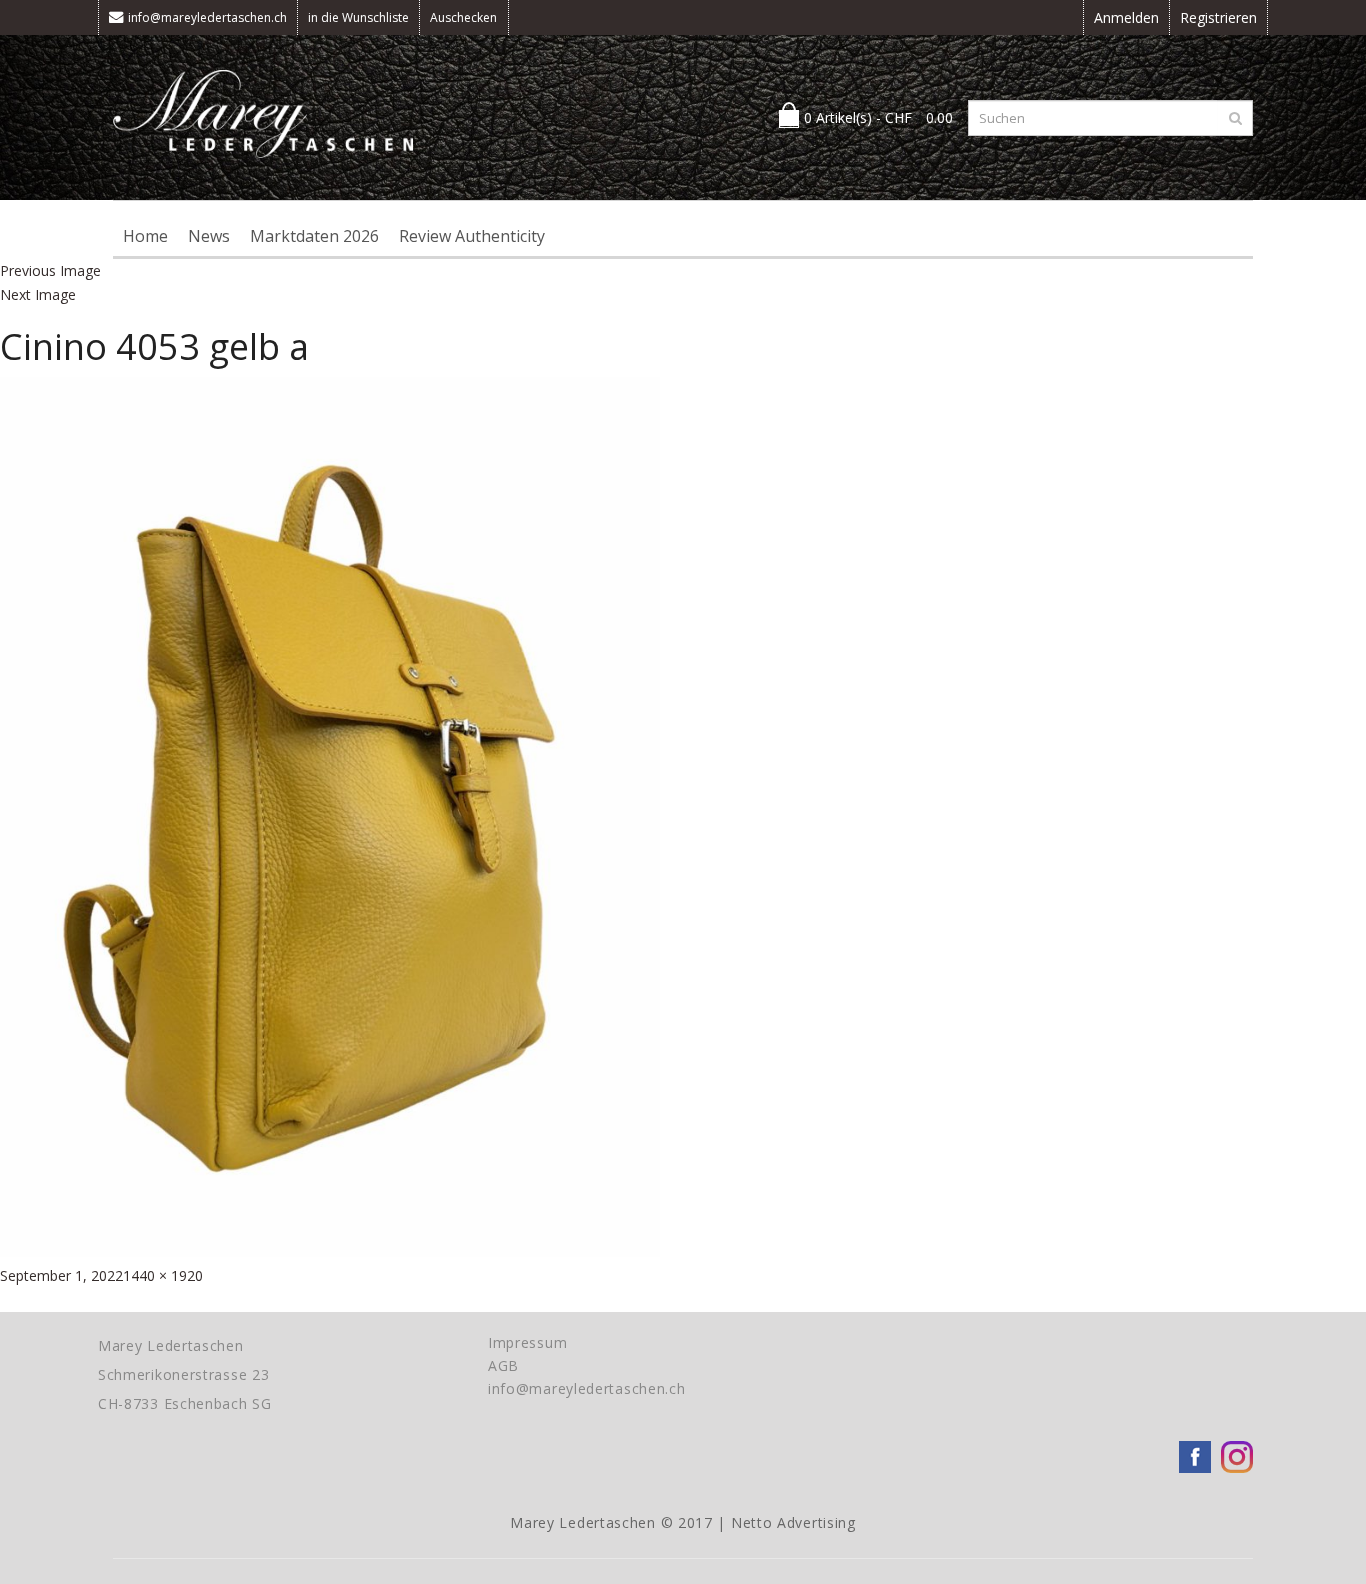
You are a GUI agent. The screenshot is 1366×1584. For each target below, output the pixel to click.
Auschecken (463, 17)
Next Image (38, 294)
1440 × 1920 (163, 1275)
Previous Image (50, 270)
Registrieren (1218, 17)
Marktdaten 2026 (314, 236)
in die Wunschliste (358, 17)
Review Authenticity (472, 236)
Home (145, 236)
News (209, 236)
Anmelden (1126, 17)
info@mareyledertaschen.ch (207, 17)
